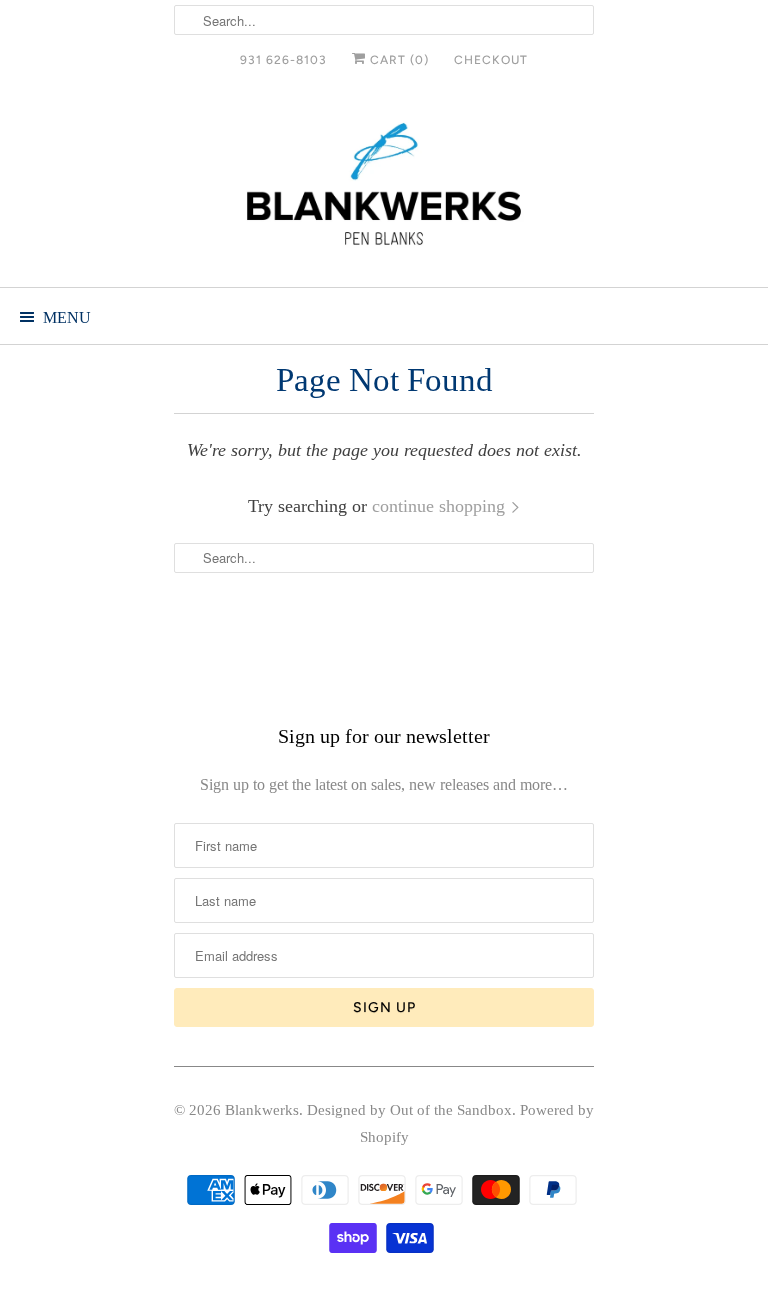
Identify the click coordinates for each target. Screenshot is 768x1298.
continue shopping (441, 506)
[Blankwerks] (384, 188)
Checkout (491, 60)
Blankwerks (262, 1110)
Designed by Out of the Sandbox (409, 1110)
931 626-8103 (283, 60)
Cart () (397, 60)
